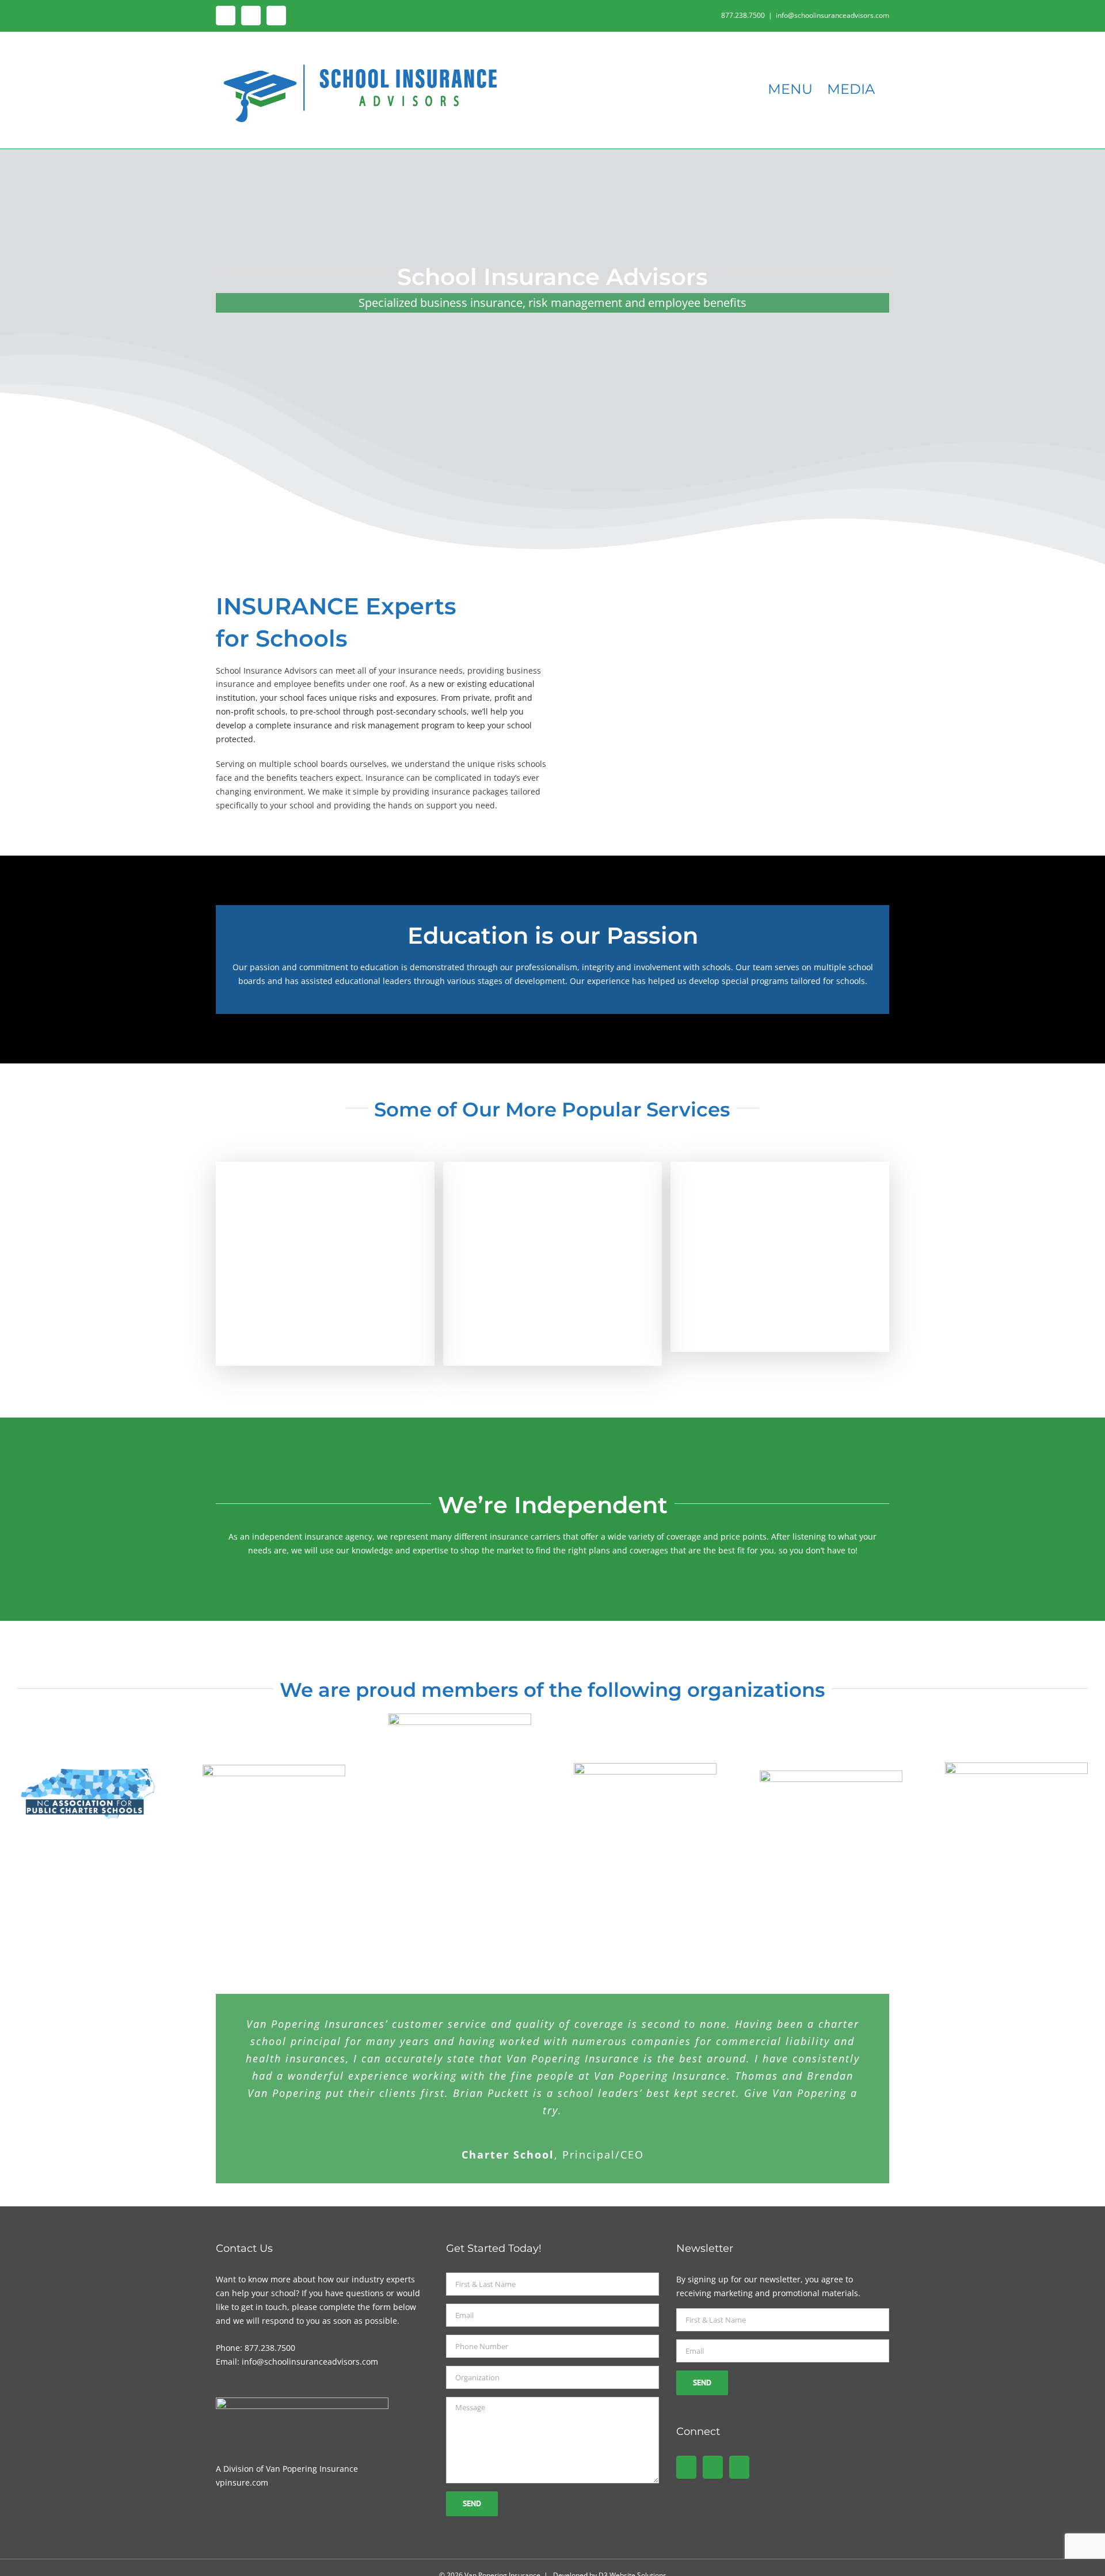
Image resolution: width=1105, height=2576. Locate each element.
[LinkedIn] (713, 2467)
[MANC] (645, 1767)
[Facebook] (686, 2467)
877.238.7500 (270, 2348)
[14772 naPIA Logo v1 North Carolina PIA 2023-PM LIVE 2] (460, 1717)
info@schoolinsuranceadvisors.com (832, 15)
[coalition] (831, 1774)
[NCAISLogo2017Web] (1016, 1766)
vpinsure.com (242, 2482)
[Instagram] (739, 2467)
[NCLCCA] (274, 1768)
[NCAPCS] (89, 1768)
